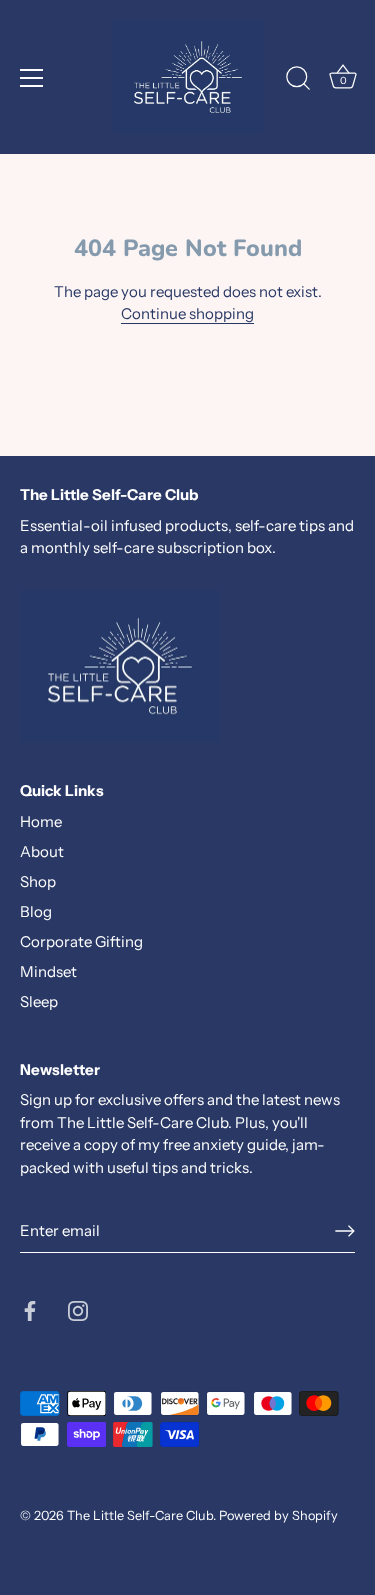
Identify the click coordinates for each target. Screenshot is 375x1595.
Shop (38, 881)
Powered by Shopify (278, 1515)
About (42, 851)
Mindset (48, 971)
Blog (36, 911)
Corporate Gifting (81, 941)
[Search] (298, 81)
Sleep (39, 1001)
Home (41, 821)
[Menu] (32, 78)
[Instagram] (78, 1308)
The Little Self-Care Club (140, 1515)
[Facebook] (30, 1308)
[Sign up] (345, 1231)
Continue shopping (187, 313)
